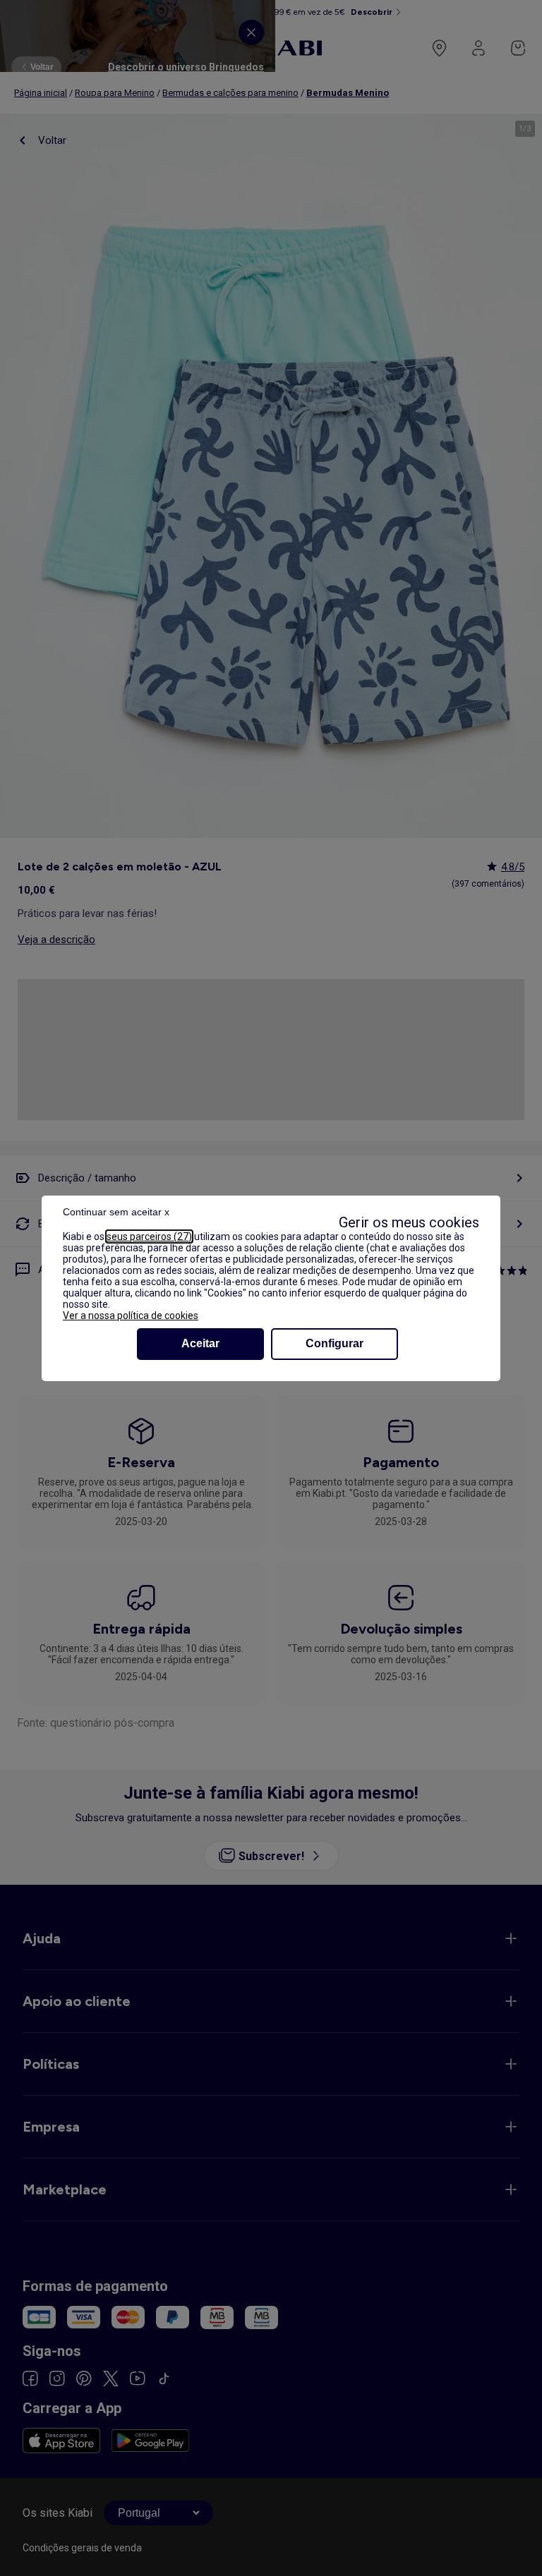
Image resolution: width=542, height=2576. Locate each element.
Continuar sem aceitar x (116, 1212)
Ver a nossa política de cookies (131, 1316)
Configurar (335, 1343)
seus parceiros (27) (149, 1237)
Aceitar (200, 1343)
